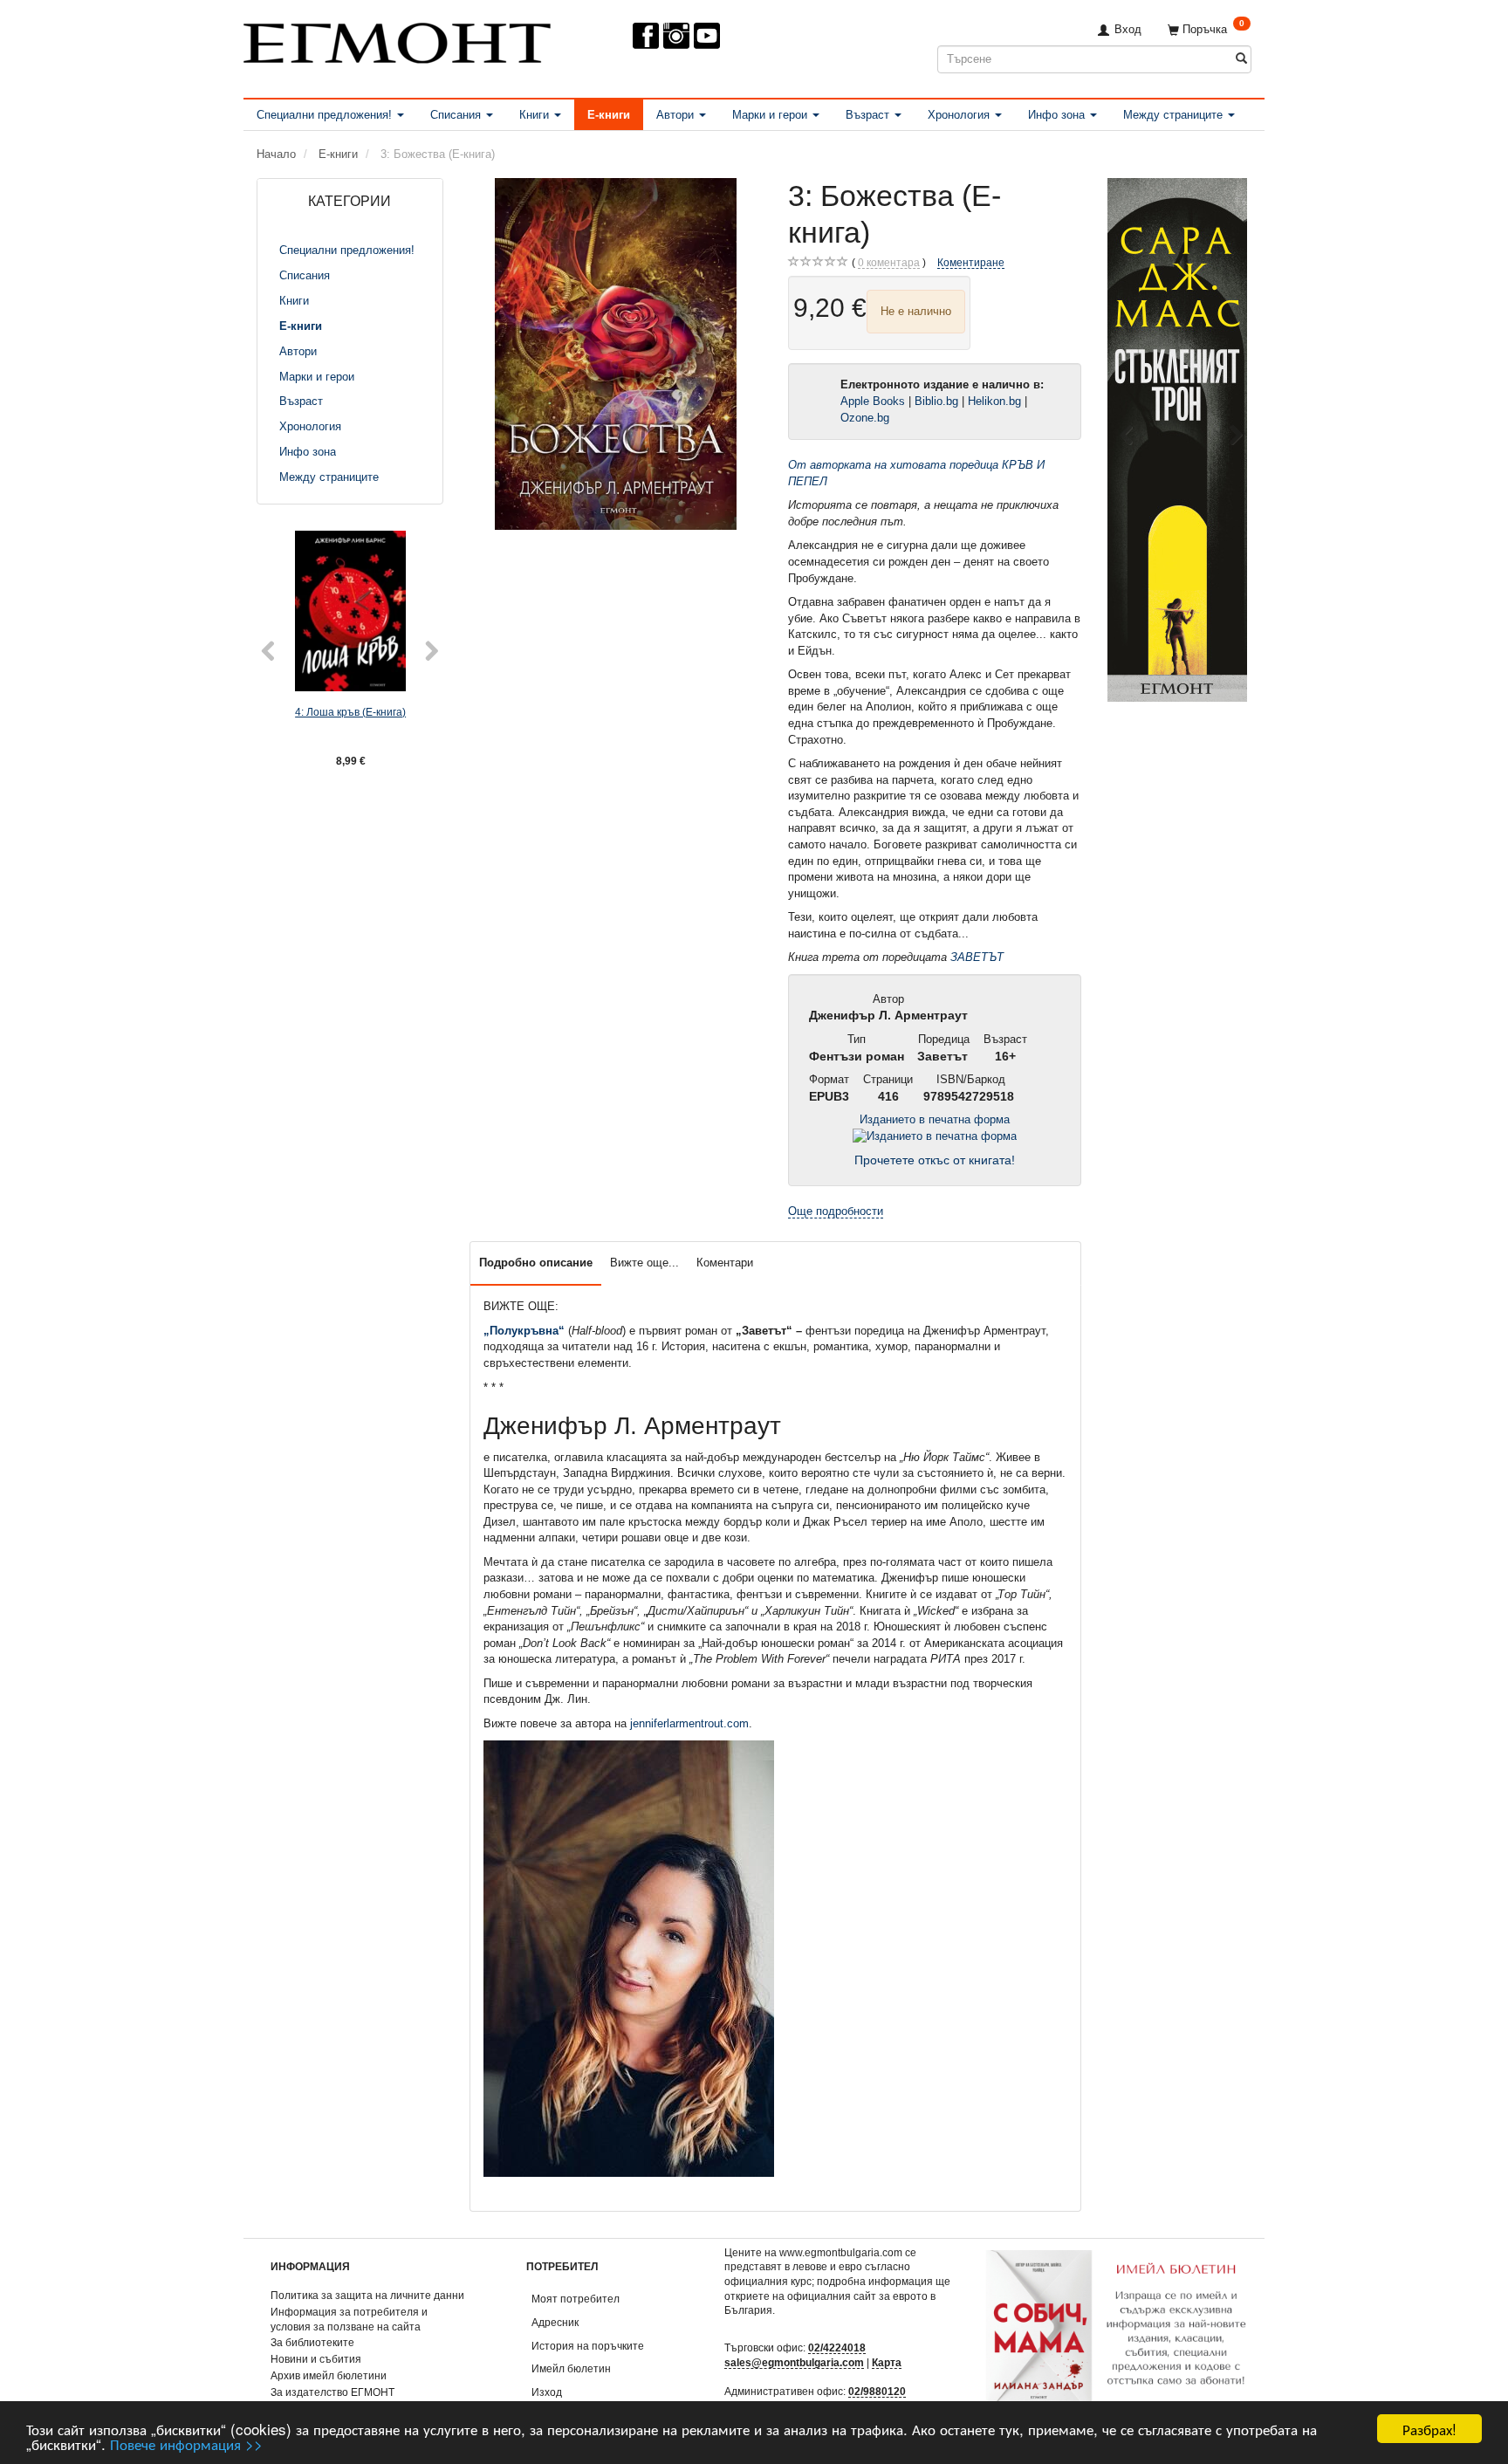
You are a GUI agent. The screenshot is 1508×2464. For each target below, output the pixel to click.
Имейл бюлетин (571, 2368)
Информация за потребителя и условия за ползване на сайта (349, 2319)
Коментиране (971, 262)
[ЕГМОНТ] (397, 40)
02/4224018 (837, 2347)
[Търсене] (1241, 59)
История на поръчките (588, 2346)
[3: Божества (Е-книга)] (616, 354)
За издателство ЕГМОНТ (332, 2392)
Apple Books (873, 401)
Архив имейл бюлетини (329, 2375)
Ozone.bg (867, 418)
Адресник (555, 2322)
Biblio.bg (936, 401)
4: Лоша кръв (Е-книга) (350, 712)
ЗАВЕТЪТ (977, 957)
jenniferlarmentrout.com (689, 1723)
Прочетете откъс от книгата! (935, 1160)
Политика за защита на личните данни (367, 2295)
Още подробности (836, 1211)
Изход (547, 2392)
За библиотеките (312, 2342)
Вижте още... (644, 1263)
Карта (887, 2362)
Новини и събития (316, 2359)
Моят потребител (576, 2299)
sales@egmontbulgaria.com (794, 2362)
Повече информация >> (186, 2443)
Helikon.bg (994, 401)
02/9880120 (877, 2391)
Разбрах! (1429, 2429)
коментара (889, 262)
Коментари (725, 1263)
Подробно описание (536, 1263)
